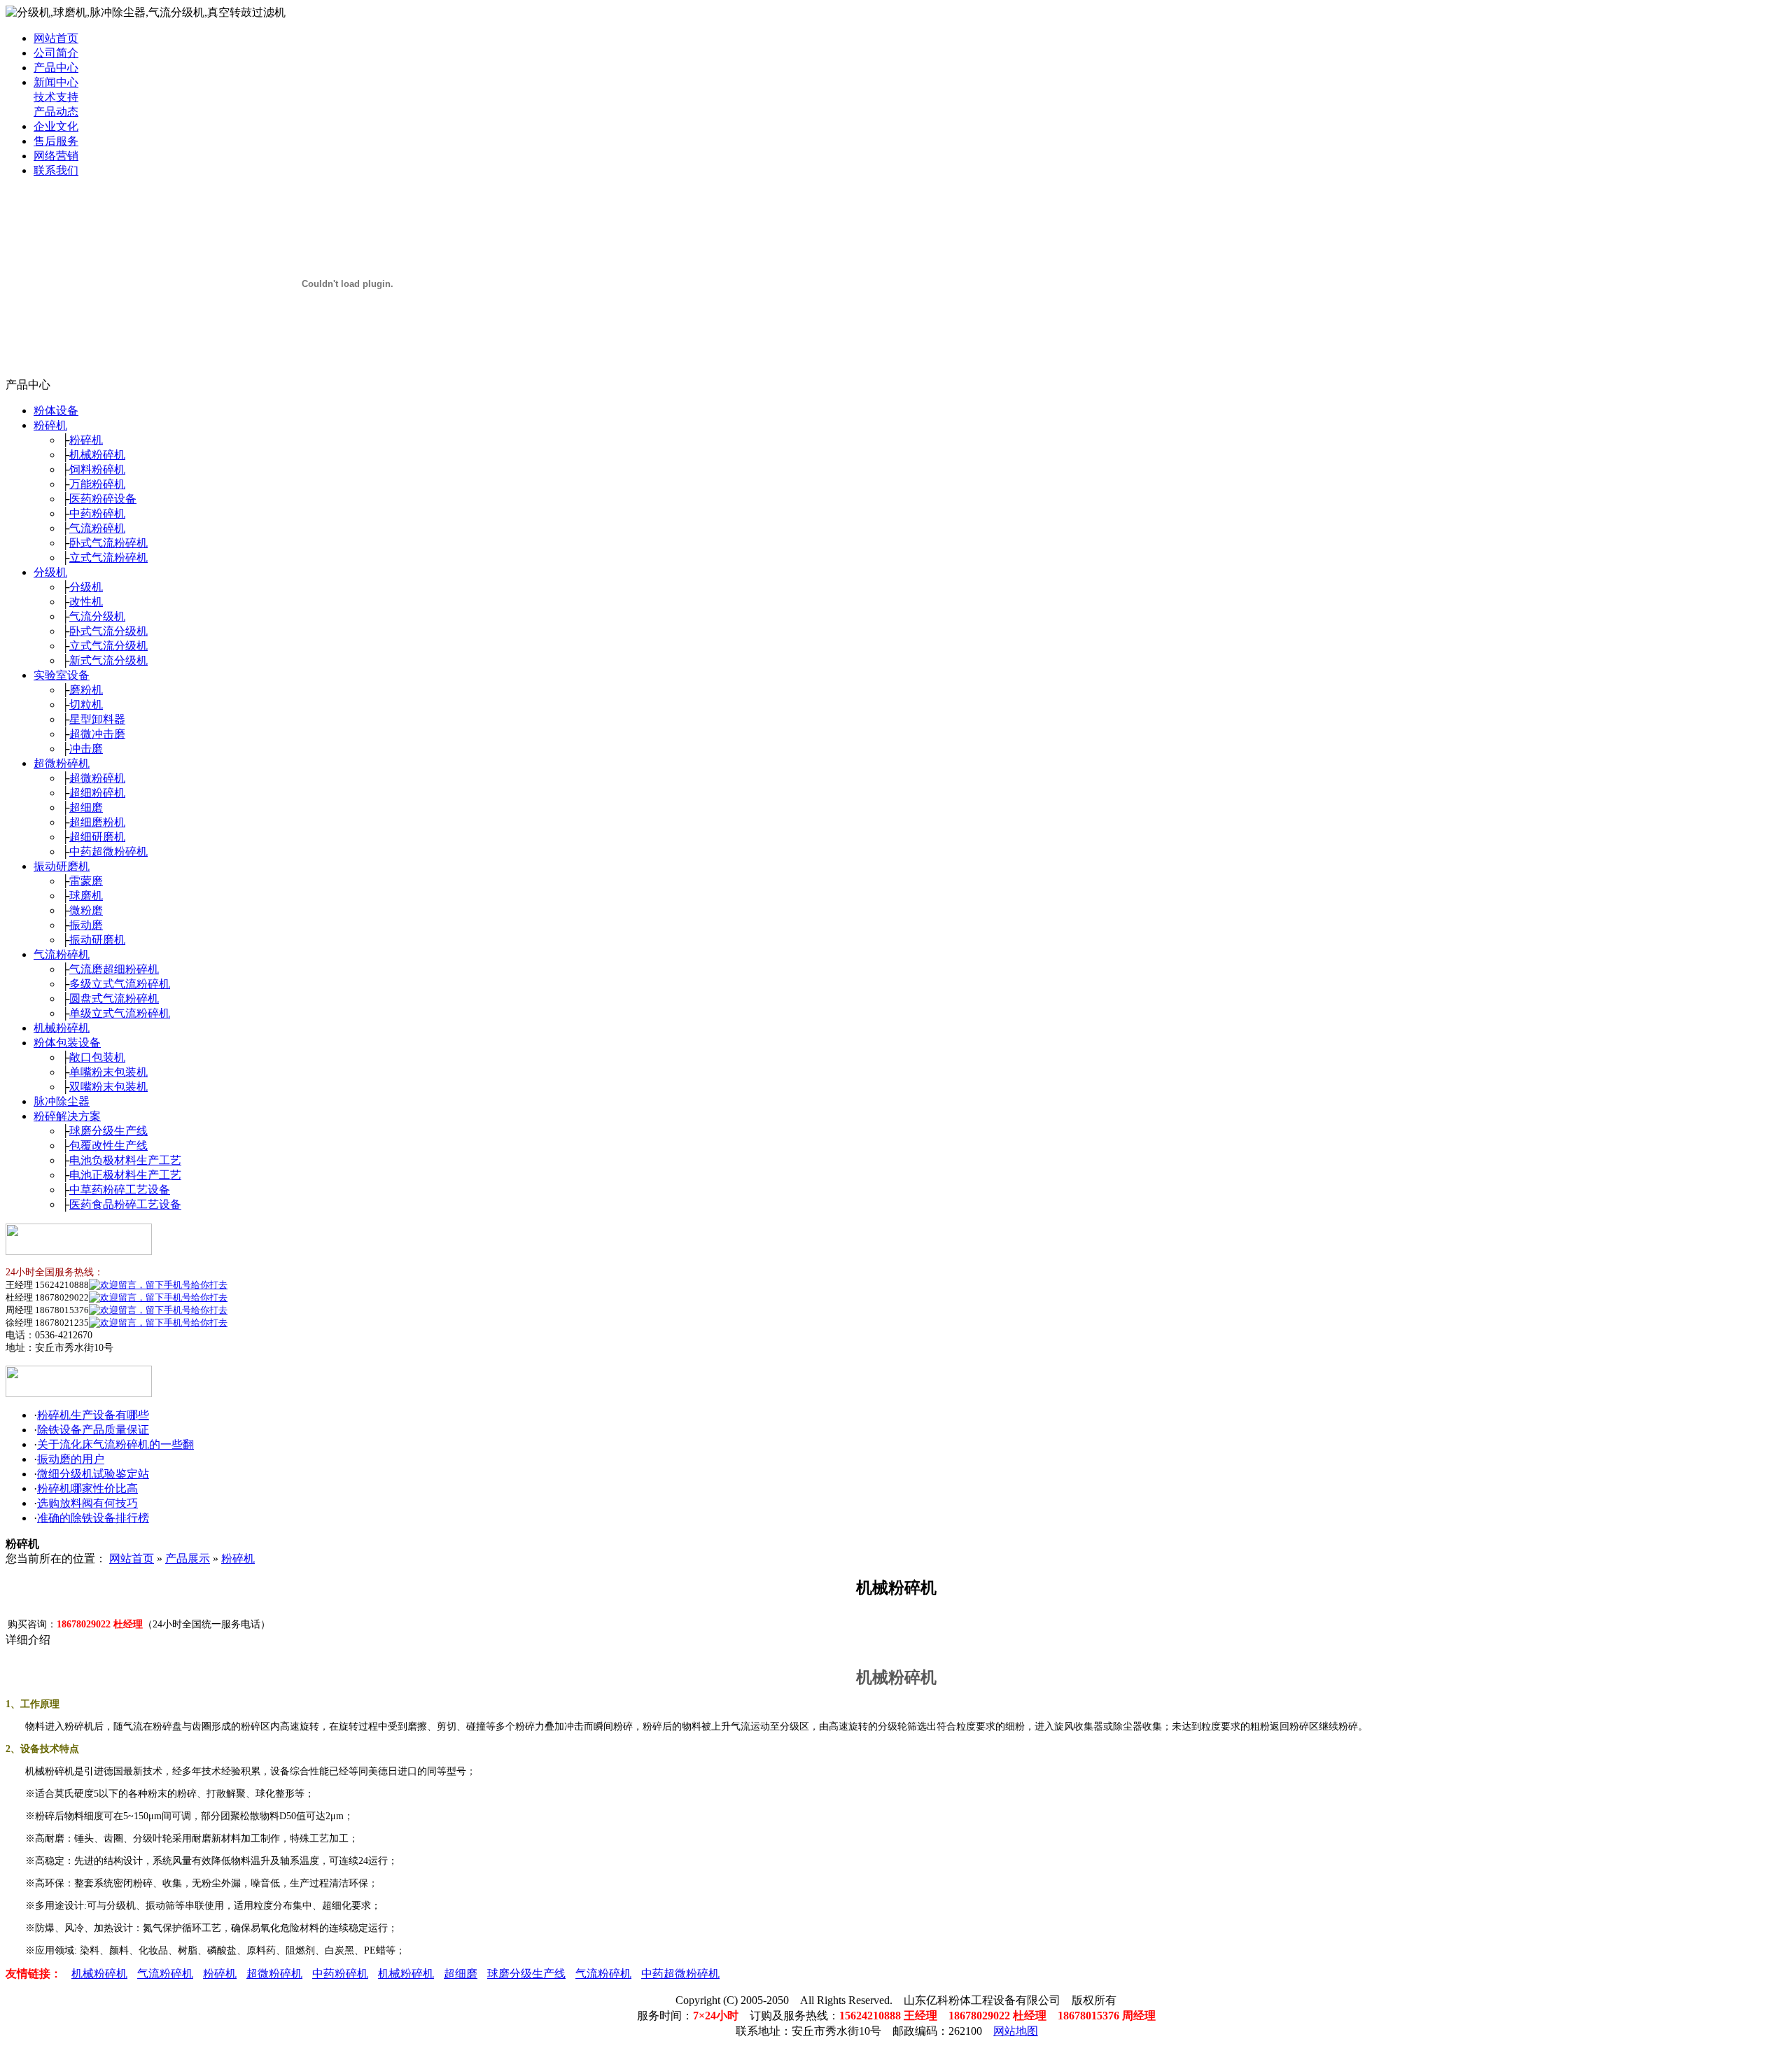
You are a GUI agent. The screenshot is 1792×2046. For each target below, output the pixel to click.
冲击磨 (86, 749)
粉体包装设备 (67, 1043)
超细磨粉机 (97, 822)
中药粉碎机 (97, 513)
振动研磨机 (62, 866)
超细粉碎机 (97, 793)
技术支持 (56, 97)
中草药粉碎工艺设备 (120, 1190)
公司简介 (56, 53)
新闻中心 (56, 82)
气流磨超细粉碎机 (114, 969)
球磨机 (86, 896)
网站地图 (1016, 2031)
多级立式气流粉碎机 (120, 984)
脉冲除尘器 (62, 1101)
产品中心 (56, 68)
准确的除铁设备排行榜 (93, 1518)
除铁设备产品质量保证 (93, 1430)
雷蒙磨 (86, 881)
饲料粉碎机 (97, 469)
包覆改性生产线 (108, 1145)
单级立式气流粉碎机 (120, 1013)
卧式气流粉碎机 (108, 543)
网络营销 (56, 156)
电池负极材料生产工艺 (125, 1160)
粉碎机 (50, 425)
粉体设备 (56, 411)
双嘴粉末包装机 (108, 1087)
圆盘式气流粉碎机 (114, 999)
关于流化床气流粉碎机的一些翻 (115, 1444)
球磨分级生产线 (108, 1131)
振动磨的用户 (71, 1459)
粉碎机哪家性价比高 (87, 1488)
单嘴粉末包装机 (108, 1072)
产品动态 (56, 112)
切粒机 (86, 705)
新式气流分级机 (108, 660)
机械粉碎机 (97, 455)
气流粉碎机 (97, 528)
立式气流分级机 (108, 646)
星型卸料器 (97, 719)
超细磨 (86, 807)
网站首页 (56, 38)
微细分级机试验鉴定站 (93, 1474)
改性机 (86, 602)
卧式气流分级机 (108, 631)
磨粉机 (86, 690)
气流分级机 (97, 616)
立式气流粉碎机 (108, 558)
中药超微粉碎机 (108, 852)
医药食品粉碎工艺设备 (125, 1204)
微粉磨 (86, 910)
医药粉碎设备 (103, 499)
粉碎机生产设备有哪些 (93, 1415)
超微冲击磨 (97, 734)
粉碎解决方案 (67, 1116)
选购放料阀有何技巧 (87, 1503)
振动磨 (86, 925)
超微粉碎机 (62, 763)
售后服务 (56, 141)
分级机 (50, 572)
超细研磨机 (97, 837)
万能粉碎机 (97, 484)
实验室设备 (62, 675)
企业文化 (56, 126)
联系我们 (56, 170)
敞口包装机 (97, 1057)
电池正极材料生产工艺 (125, 1175)
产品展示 (188, 1558)
